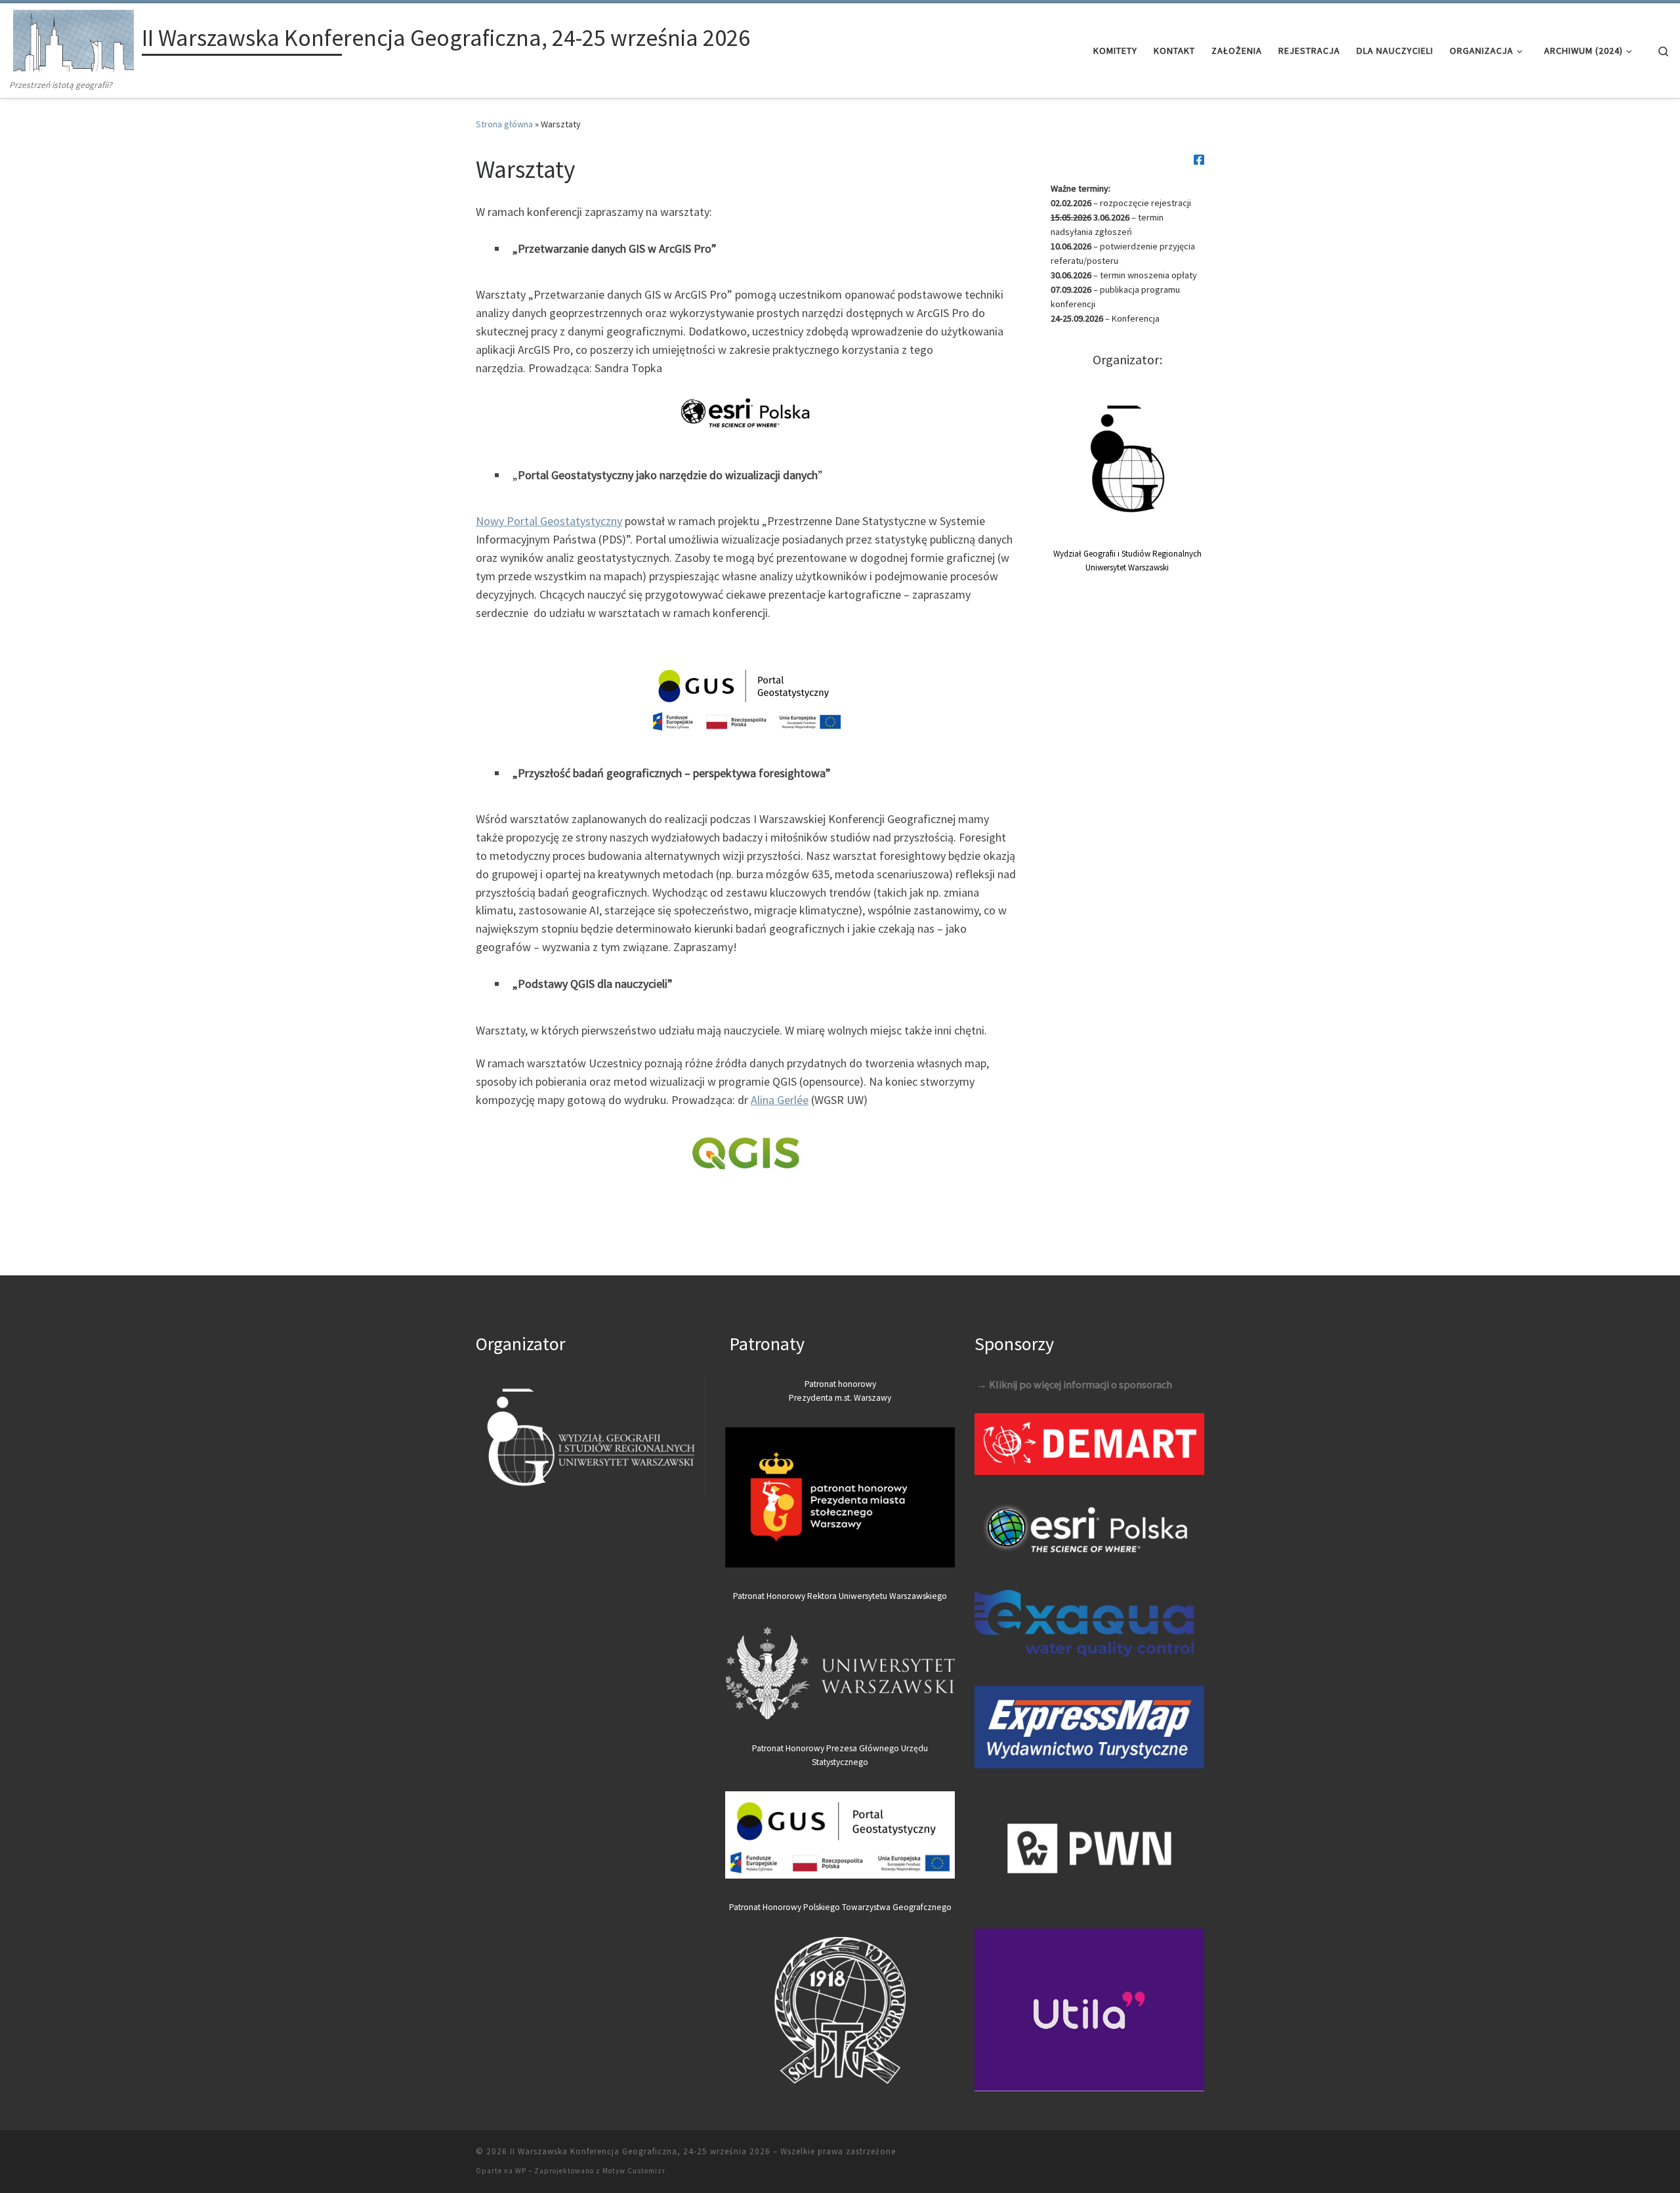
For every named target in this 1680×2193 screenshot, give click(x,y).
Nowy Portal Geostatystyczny (549, 521)
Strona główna (504, 124)
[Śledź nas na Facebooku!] (1199, 160)
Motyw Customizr (634, 2171)
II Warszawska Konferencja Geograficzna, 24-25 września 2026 (640, 2151)
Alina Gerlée (780, 1100)
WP (521, 2171)
